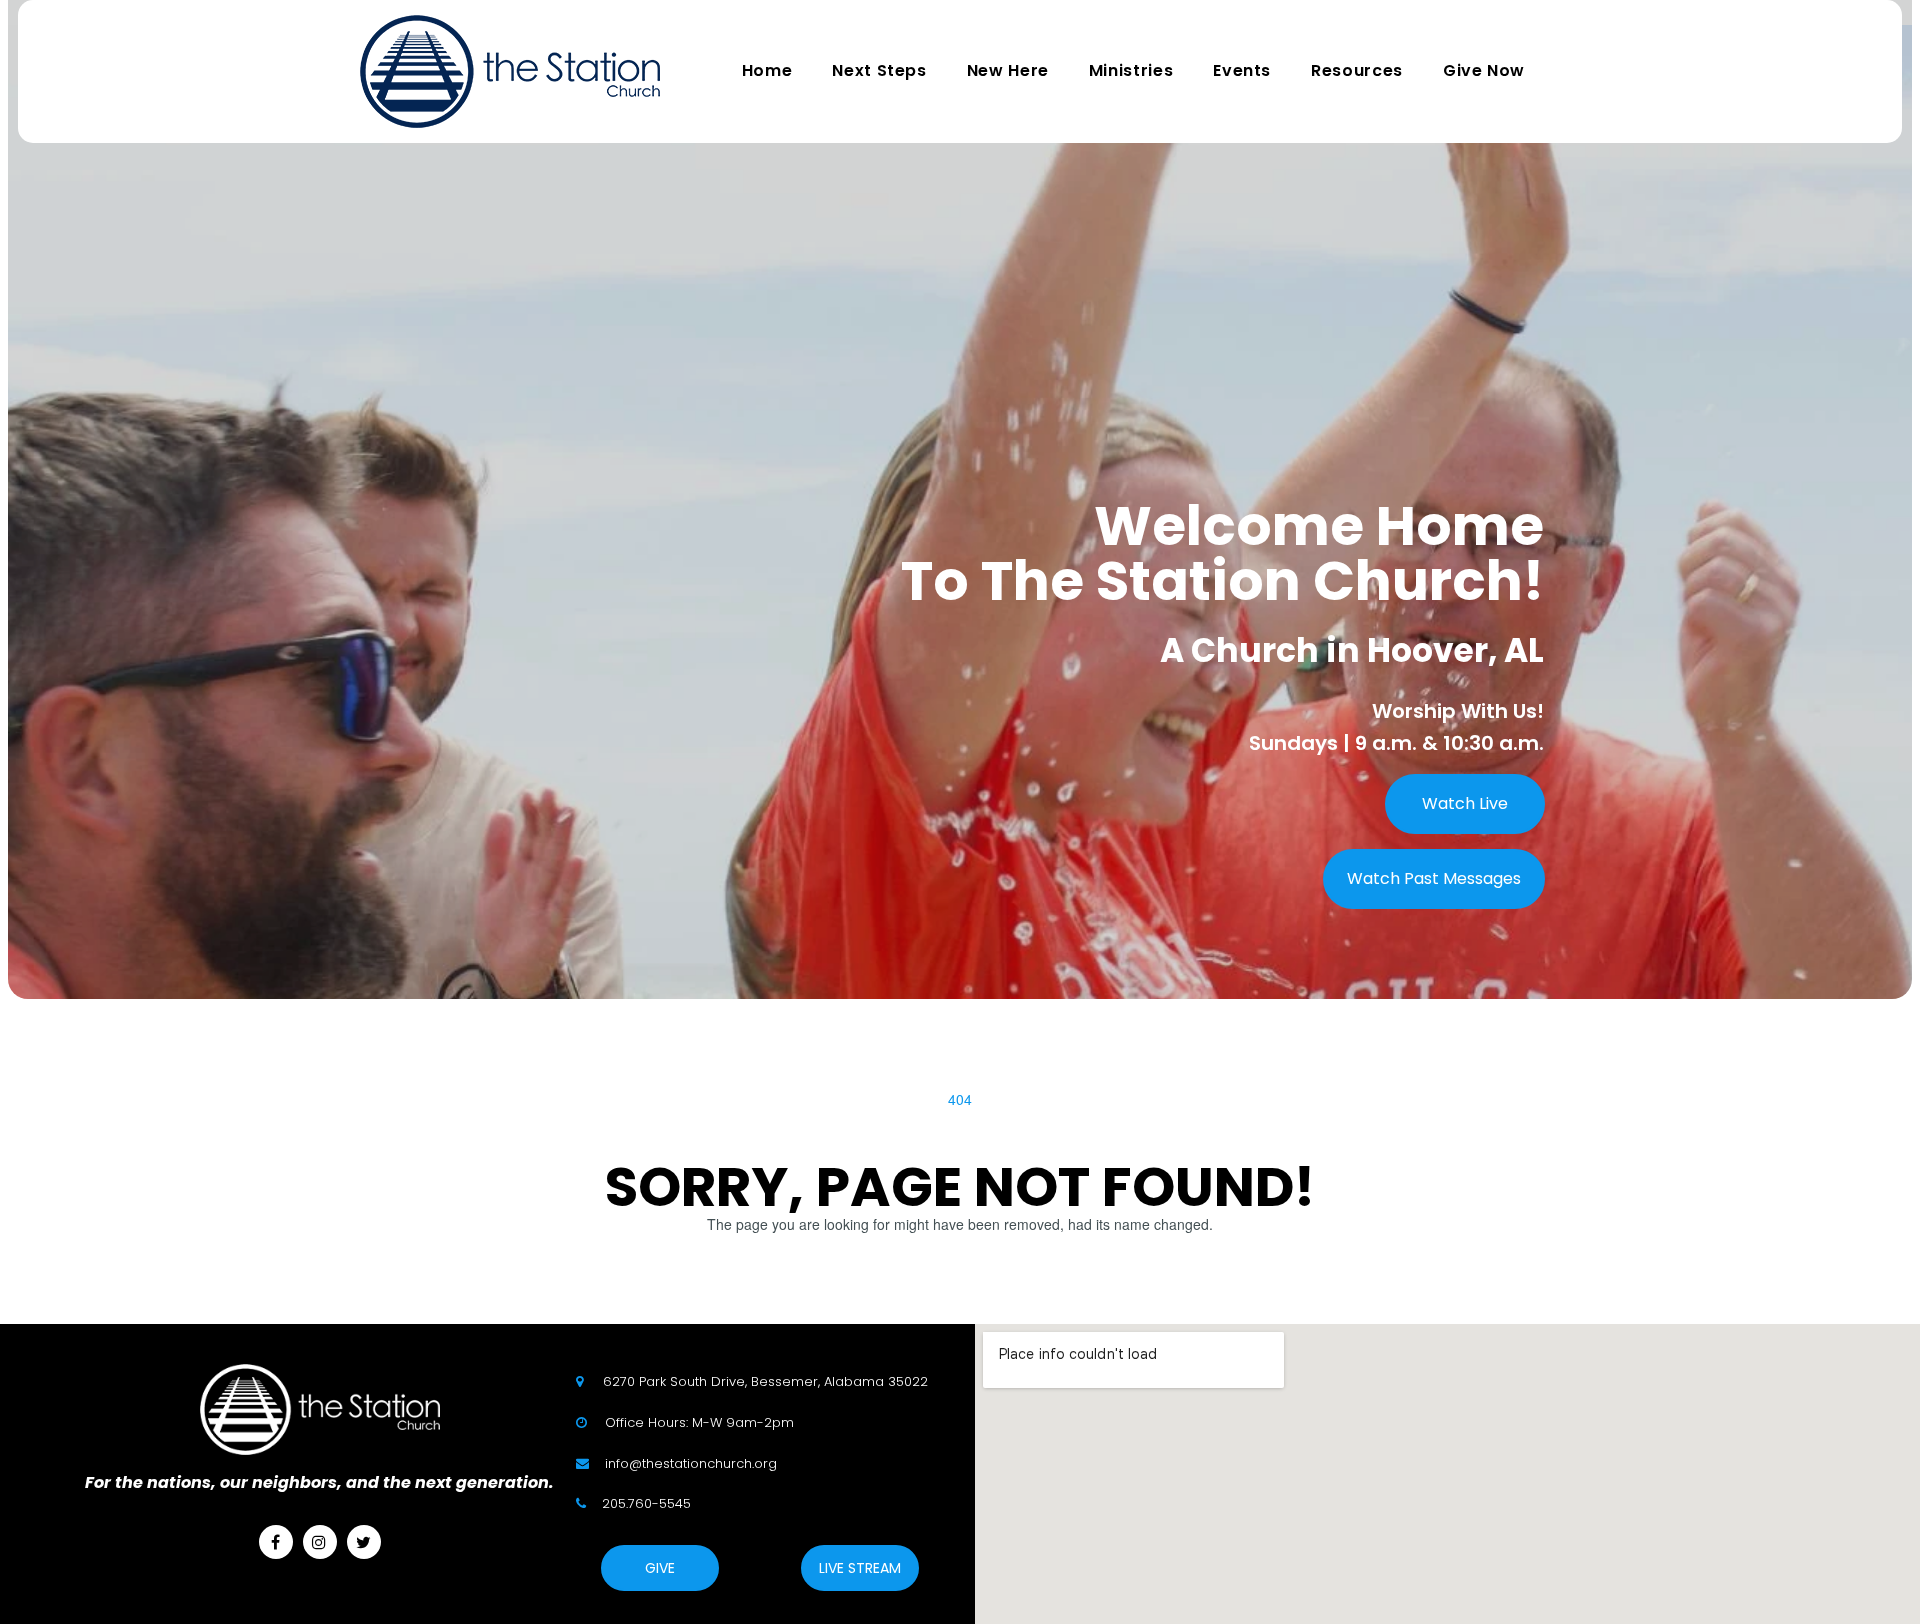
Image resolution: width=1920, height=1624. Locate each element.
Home (767, 70)
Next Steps (879, 70)
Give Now (1484, 70)
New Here (1008, 70)
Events (1242, 70)
